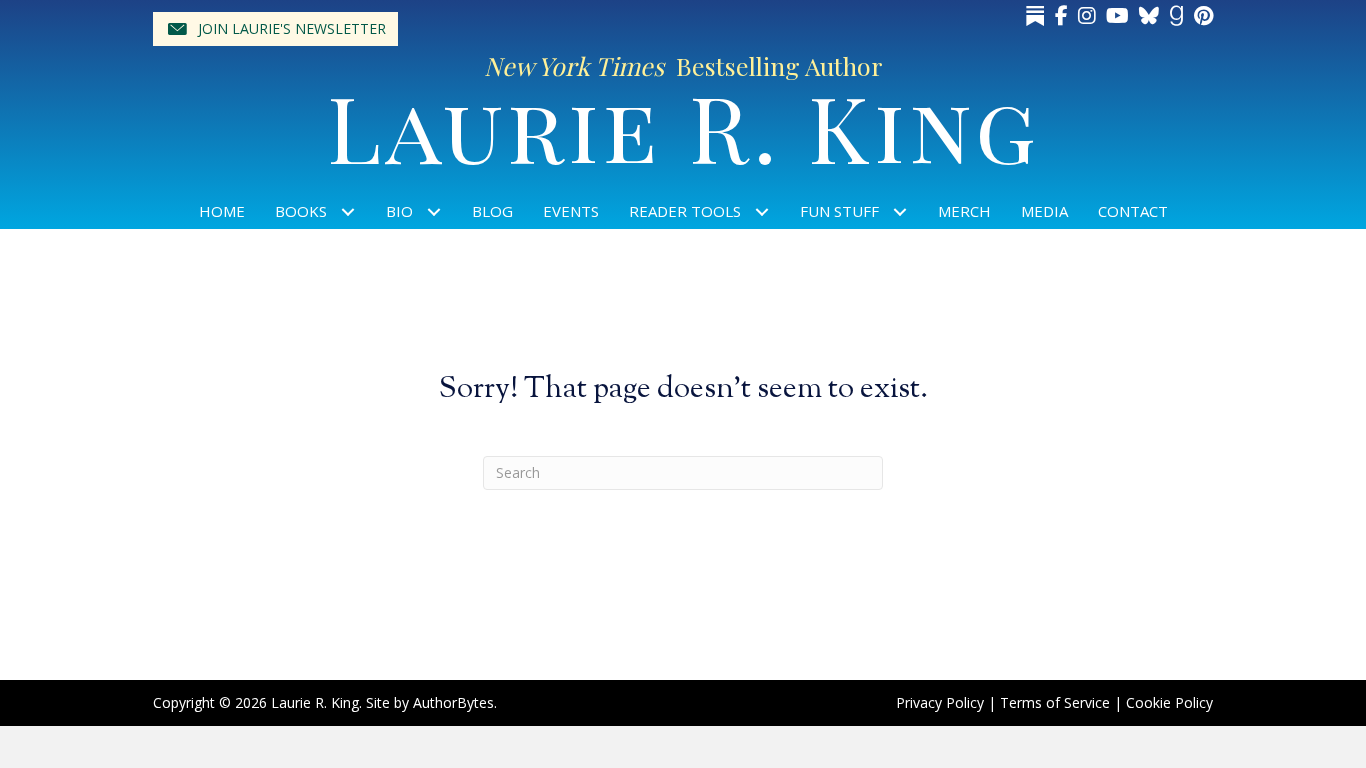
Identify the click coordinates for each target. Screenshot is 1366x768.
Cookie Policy (1169, 702)
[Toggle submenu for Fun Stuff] (900, 211)
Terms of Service (1055, 702)
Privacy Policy (940, 702)
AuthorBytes (453, 702)
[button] (275, 29)
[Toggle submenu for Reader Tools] (762, 211)
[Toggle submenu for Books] (348, 211)
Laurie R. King (683, 125)
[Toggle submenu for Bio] (434, 211)
